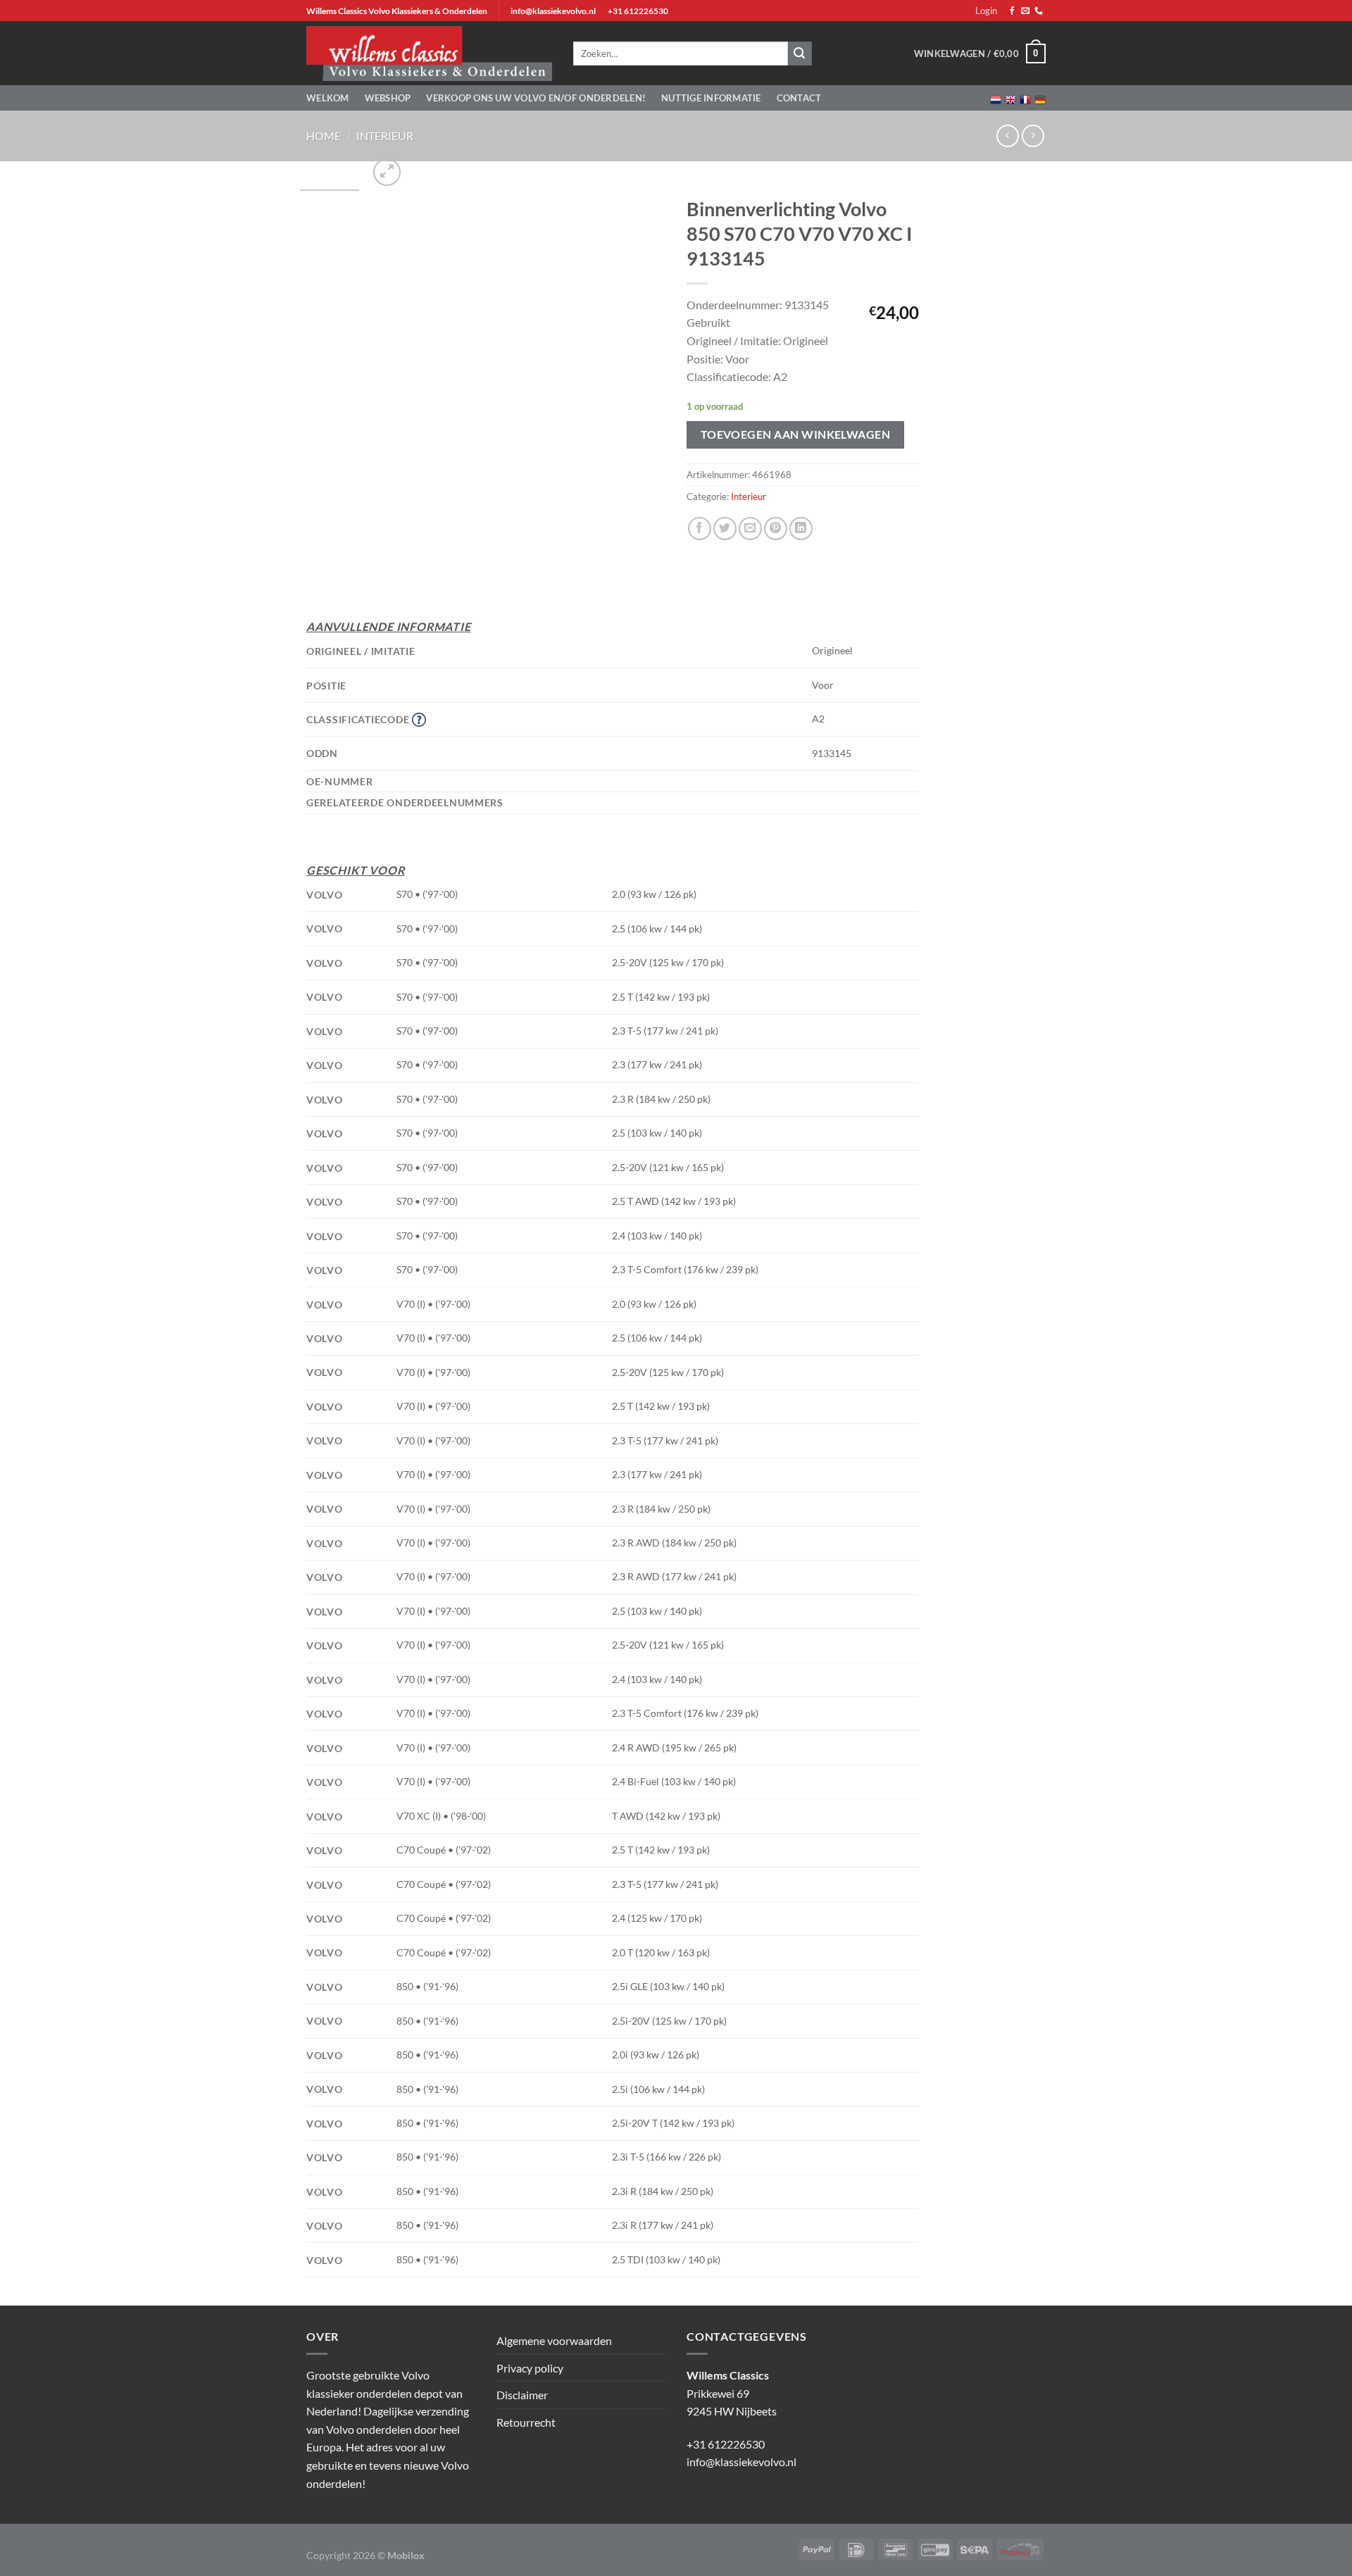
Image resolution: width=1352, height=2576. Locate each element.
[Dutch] (996, 98)
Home (324, 136)
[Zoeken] (800, 54)
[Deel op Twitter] (725, 529)
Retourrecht (526, 2422)
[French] (1025, 98)
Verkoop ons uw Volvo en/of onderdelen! (536, 98)
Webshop (388, 98)
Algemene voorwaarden (554, 2340)
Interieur (385, 136)
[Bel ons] (1039, 11)
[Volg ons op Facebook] (1012, 11)
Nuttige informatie (711, 98)
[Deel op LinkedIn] (801, 529)
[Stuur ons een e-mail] (1025, 11)
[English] (1010, 98)
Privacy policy (530, 2368)
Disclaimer (522, 2395)
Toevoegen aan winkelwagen (796, 434)
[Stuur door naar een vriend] (750, 529)
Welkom (328, 98)
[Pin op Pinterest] (776, 529)
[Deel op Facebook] (700, 529)
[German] (1040, 98)
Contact (799, 98)
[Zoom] (387, 172)
